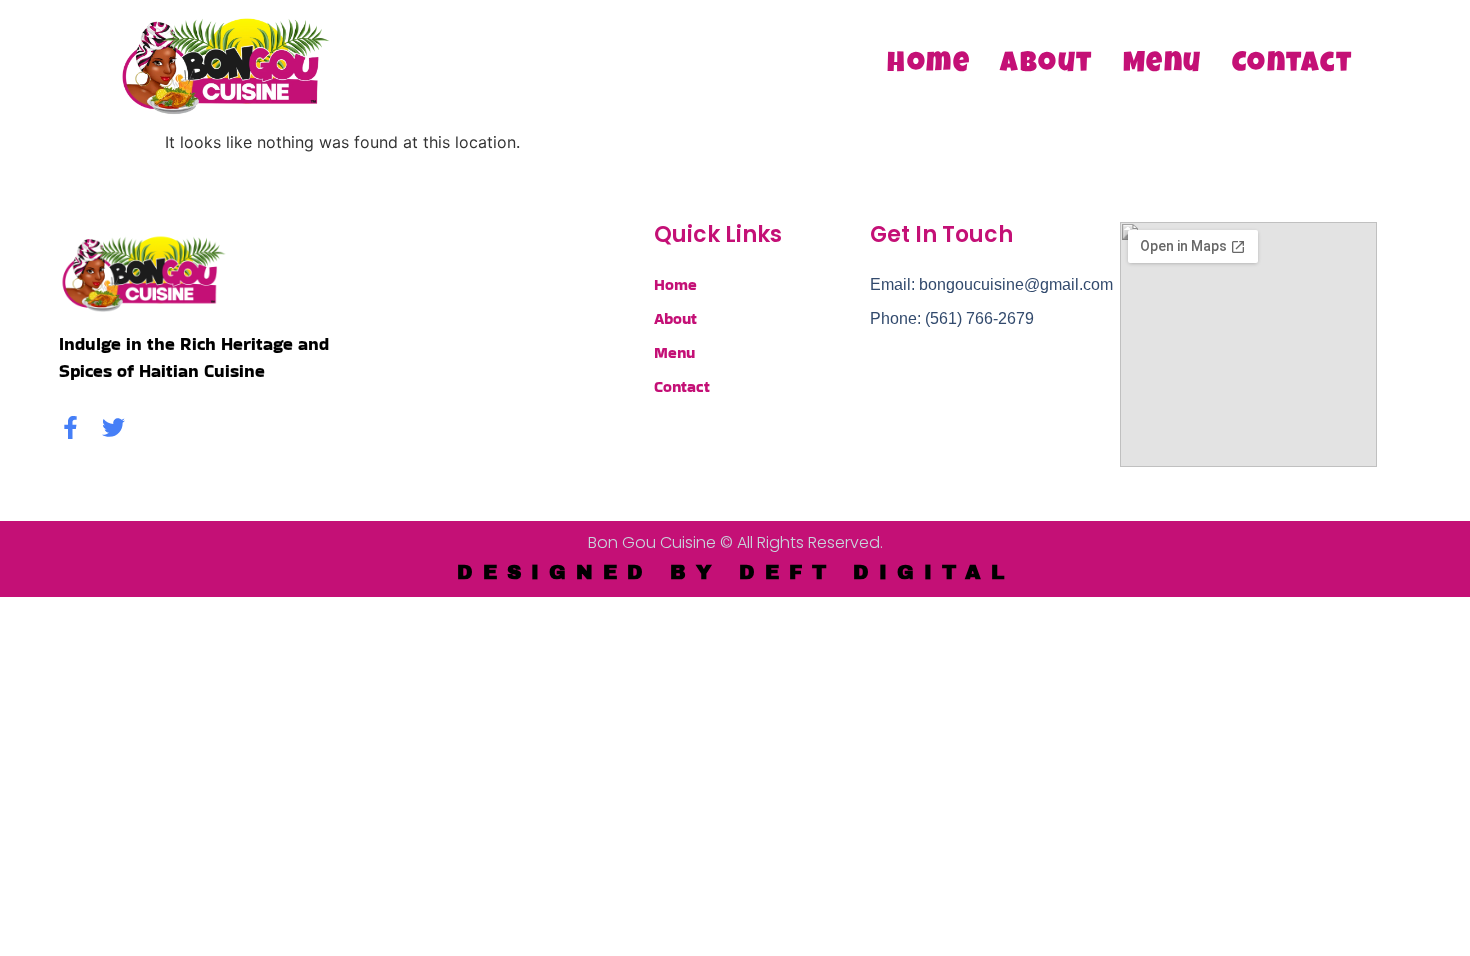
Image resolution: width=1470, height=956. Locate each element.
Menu (1162, 65)
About (1046, 65)
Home (928, 65)
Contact (1292, 65)
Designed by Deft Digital (735, 572)
